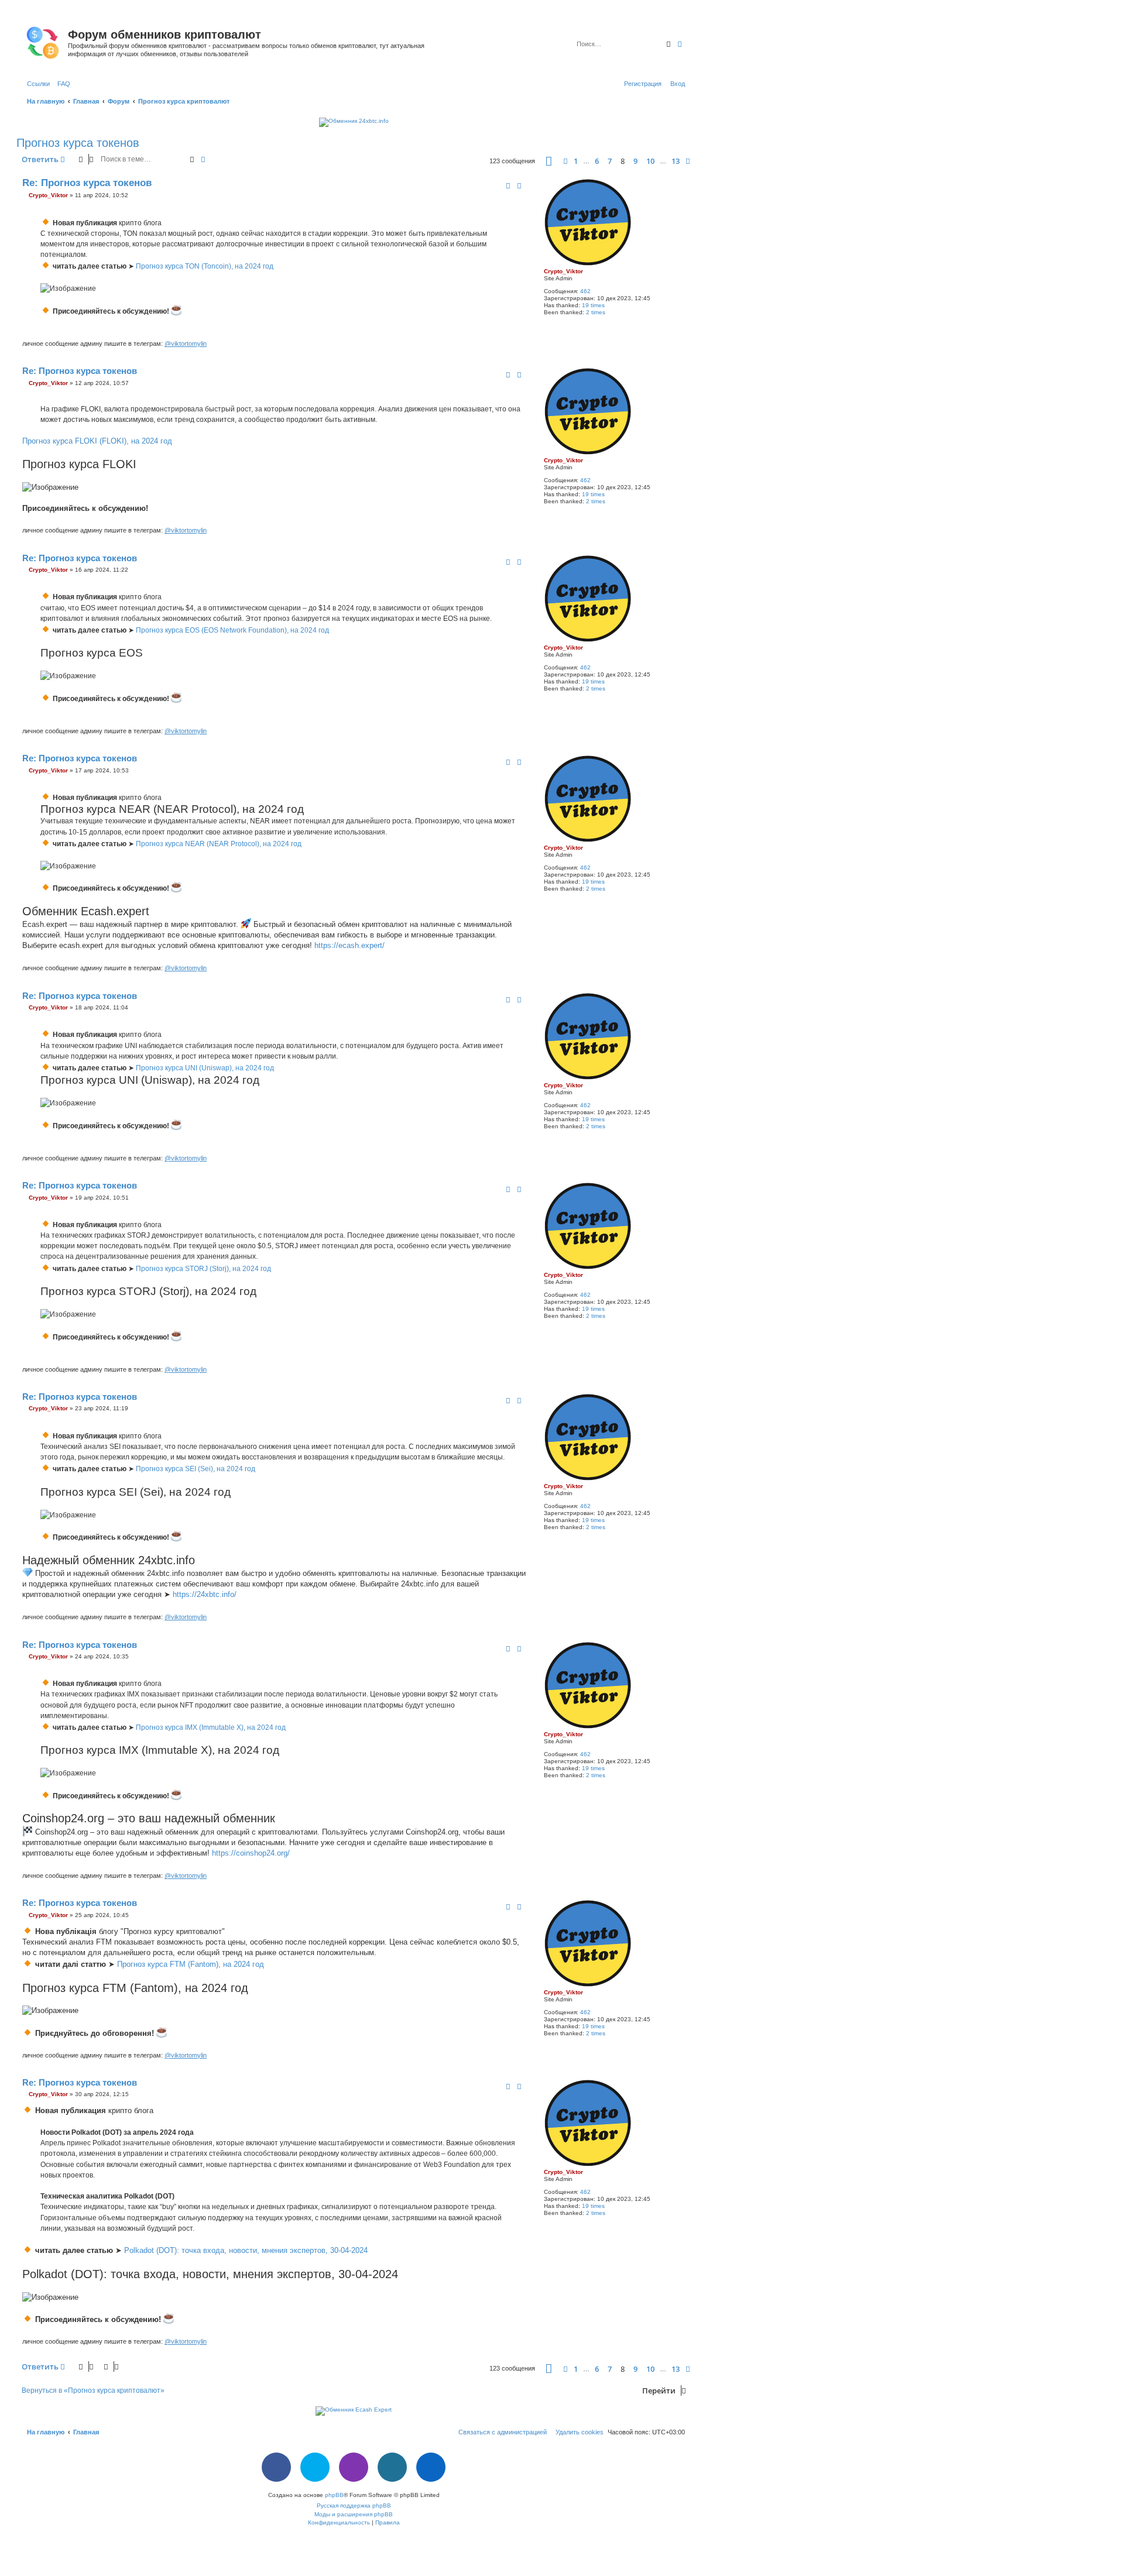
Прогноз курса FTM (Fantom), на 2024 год (191, 1964)
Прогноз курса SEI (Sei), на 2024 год (196, 1469)
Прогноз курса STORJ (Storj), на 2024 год (203, 1269)
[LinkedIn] (431, 2467)
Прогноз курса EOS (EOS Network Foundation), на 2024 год (232, 630)
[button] (549, 161)
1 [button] (576, 161)
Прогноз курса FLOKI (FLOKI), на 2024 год (97, 441)
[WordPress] (392, 2467)
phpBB (334, 2495)
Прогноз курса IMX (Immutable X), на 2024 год (211, 1727)
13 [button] (676, 161)
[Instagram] (354, 2467)
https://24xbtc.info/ (205, 1594)
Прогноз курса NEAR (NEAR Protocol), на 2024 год (219, 844)
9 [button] (635, 161)
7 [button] (610, 161)
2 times (596, 312)
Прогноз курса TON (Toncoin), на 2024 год (205, 266)
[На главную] (44, 40)
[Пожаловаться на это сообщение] (508, 186)
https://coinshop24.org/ (251, 1853)
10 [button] (650, 161)
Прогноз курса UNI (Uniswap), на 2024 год (205, 1068)
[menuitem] (61, 84)
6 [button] (597, 161)
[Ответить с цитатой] (519, 186)
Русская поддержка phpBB (354, 2505)
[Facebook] (276, 2467)
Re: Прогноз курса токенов (87, 183)
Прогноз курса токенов (78, 143)
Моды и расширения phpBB (354, 2514)
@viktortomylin (186, 344)
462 (585, 291)
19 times (593, 305)
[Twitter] (315, 2467)
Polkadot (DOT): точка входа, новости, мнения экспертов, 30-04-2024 (246, 2250)
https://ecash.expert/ (349, 945)
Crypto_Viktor (563, 271)
